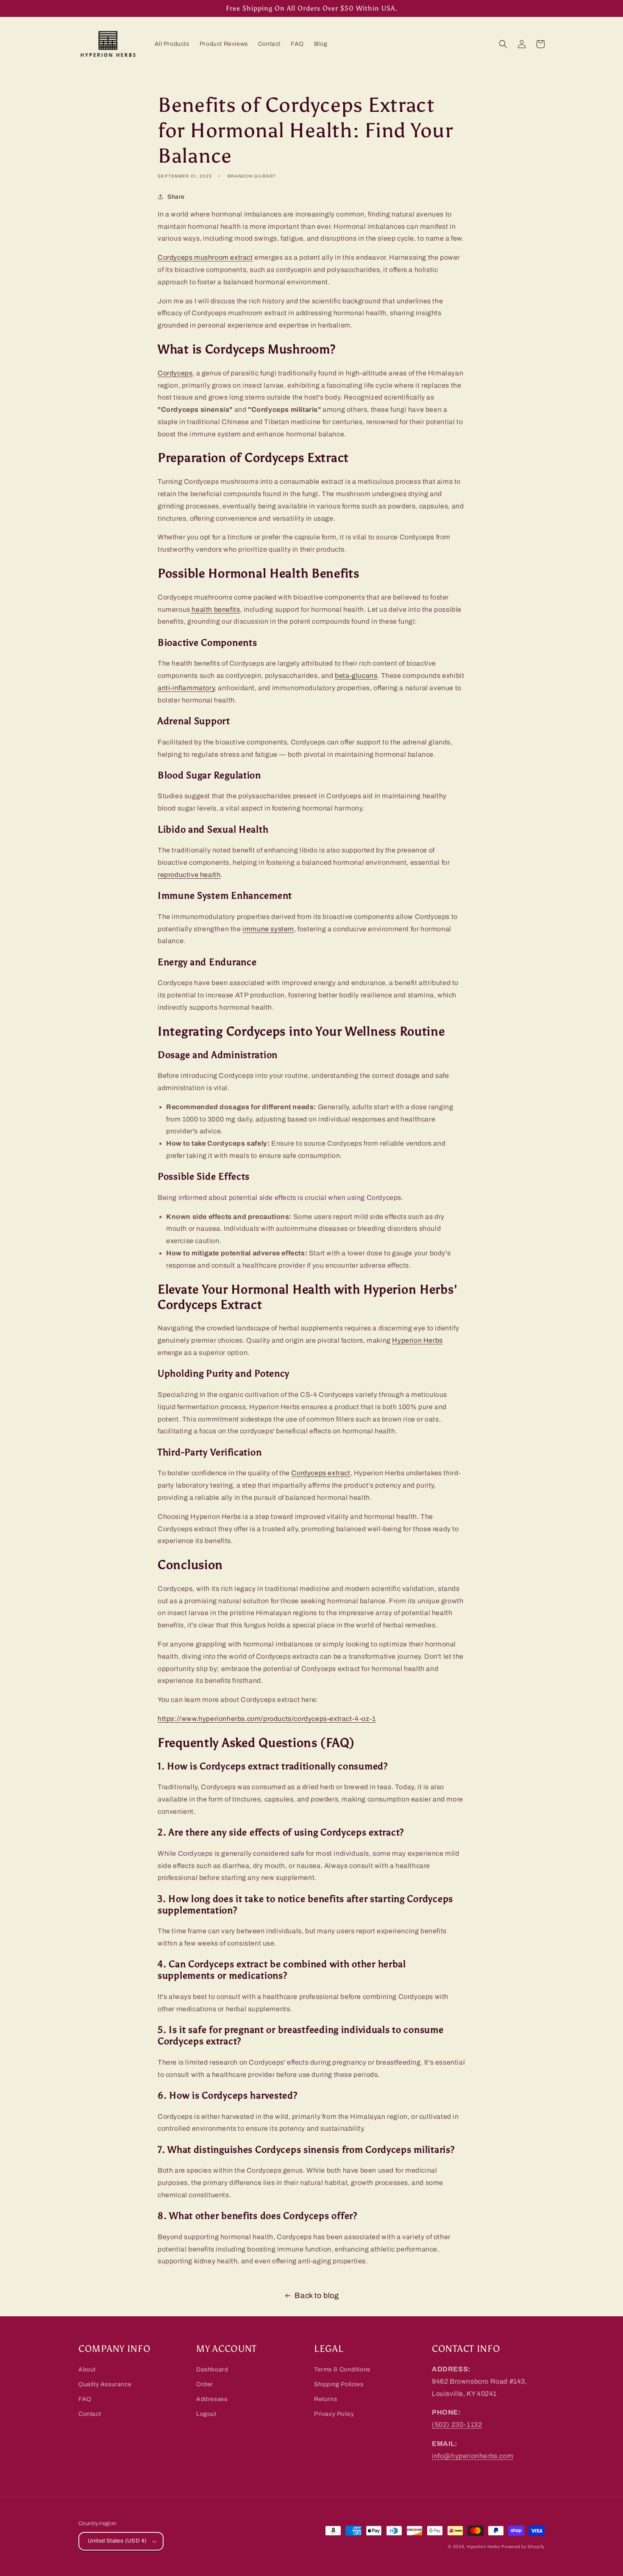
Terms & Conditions (342, 2369)
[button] (503, 44)
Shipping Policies (339, 2384)
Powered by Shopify (523, 2547)
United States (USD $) (117, 2541)
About (87, 2369)
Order (205, 2384)
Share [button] (176, 197)
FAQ (85, 2399)
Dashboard (212, 2369)
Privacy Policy (334, 2414)
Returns (325, 2399)
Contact (90, 2414)
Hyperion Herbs (484, 2547)
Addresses (212, 2399)
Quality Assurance (105, 2384)
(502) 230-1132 (457, 2425)
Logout (206, 2414)
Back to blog (317, 2296)
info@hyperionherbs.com (473, 2456)
